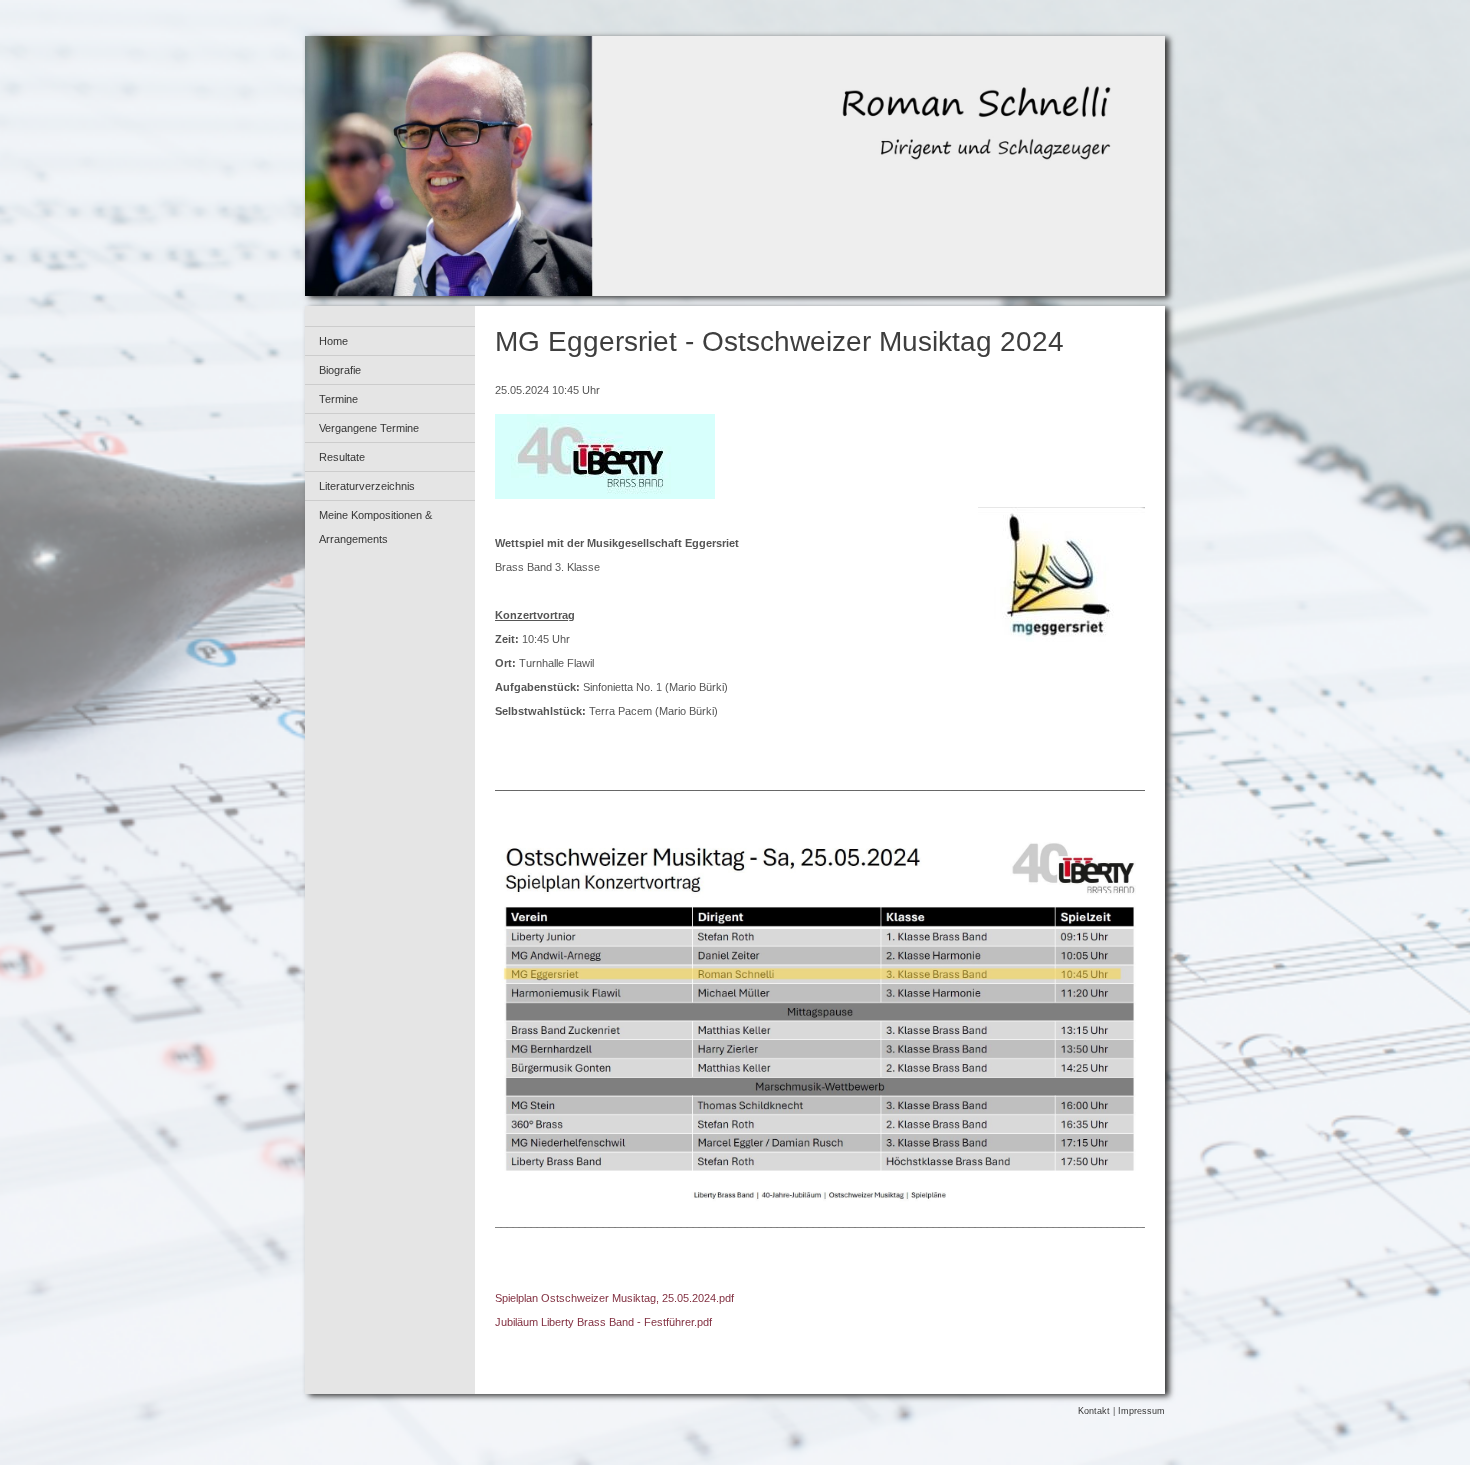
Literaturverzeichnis (367, 486)
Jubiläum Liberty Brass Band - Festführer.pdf (603, 1322)
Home (333, 341)
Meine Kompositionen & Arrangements (375, 527)
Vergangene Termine (369, 428)
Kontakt (1094, 1411)
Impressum (1141, 1411)
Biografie (340, 370)
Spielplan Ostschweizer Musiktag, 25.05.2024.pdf (614, 1298)
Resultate (342, 457)
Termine (338, 399)
